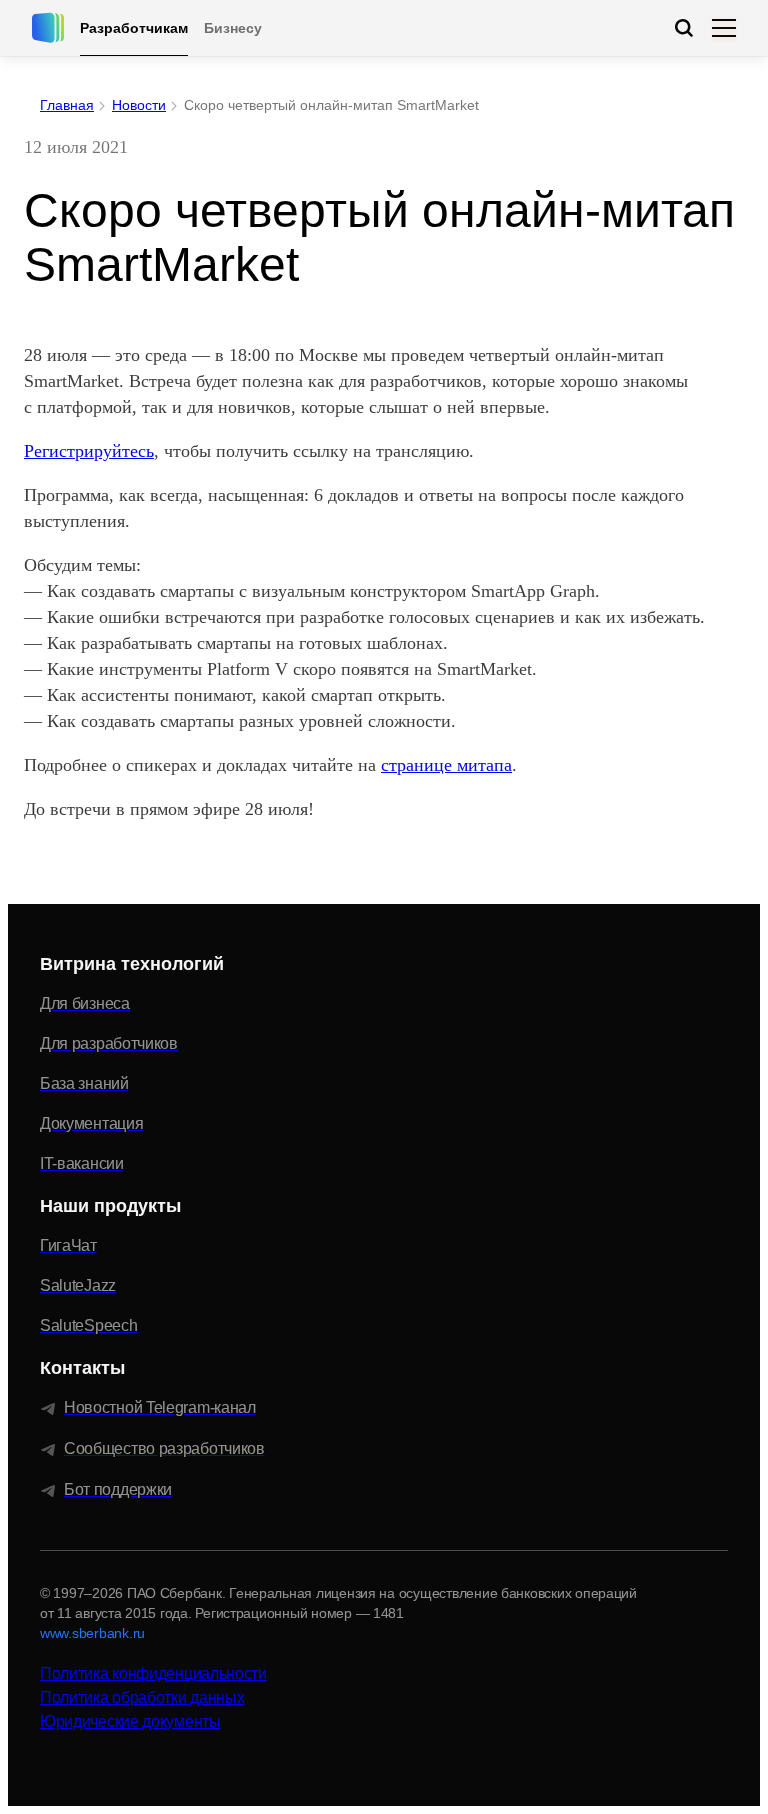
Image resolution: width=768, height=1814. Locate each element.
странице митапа (446, 765)
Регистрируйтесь (89, 451)
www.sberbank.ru (92, 1633)
